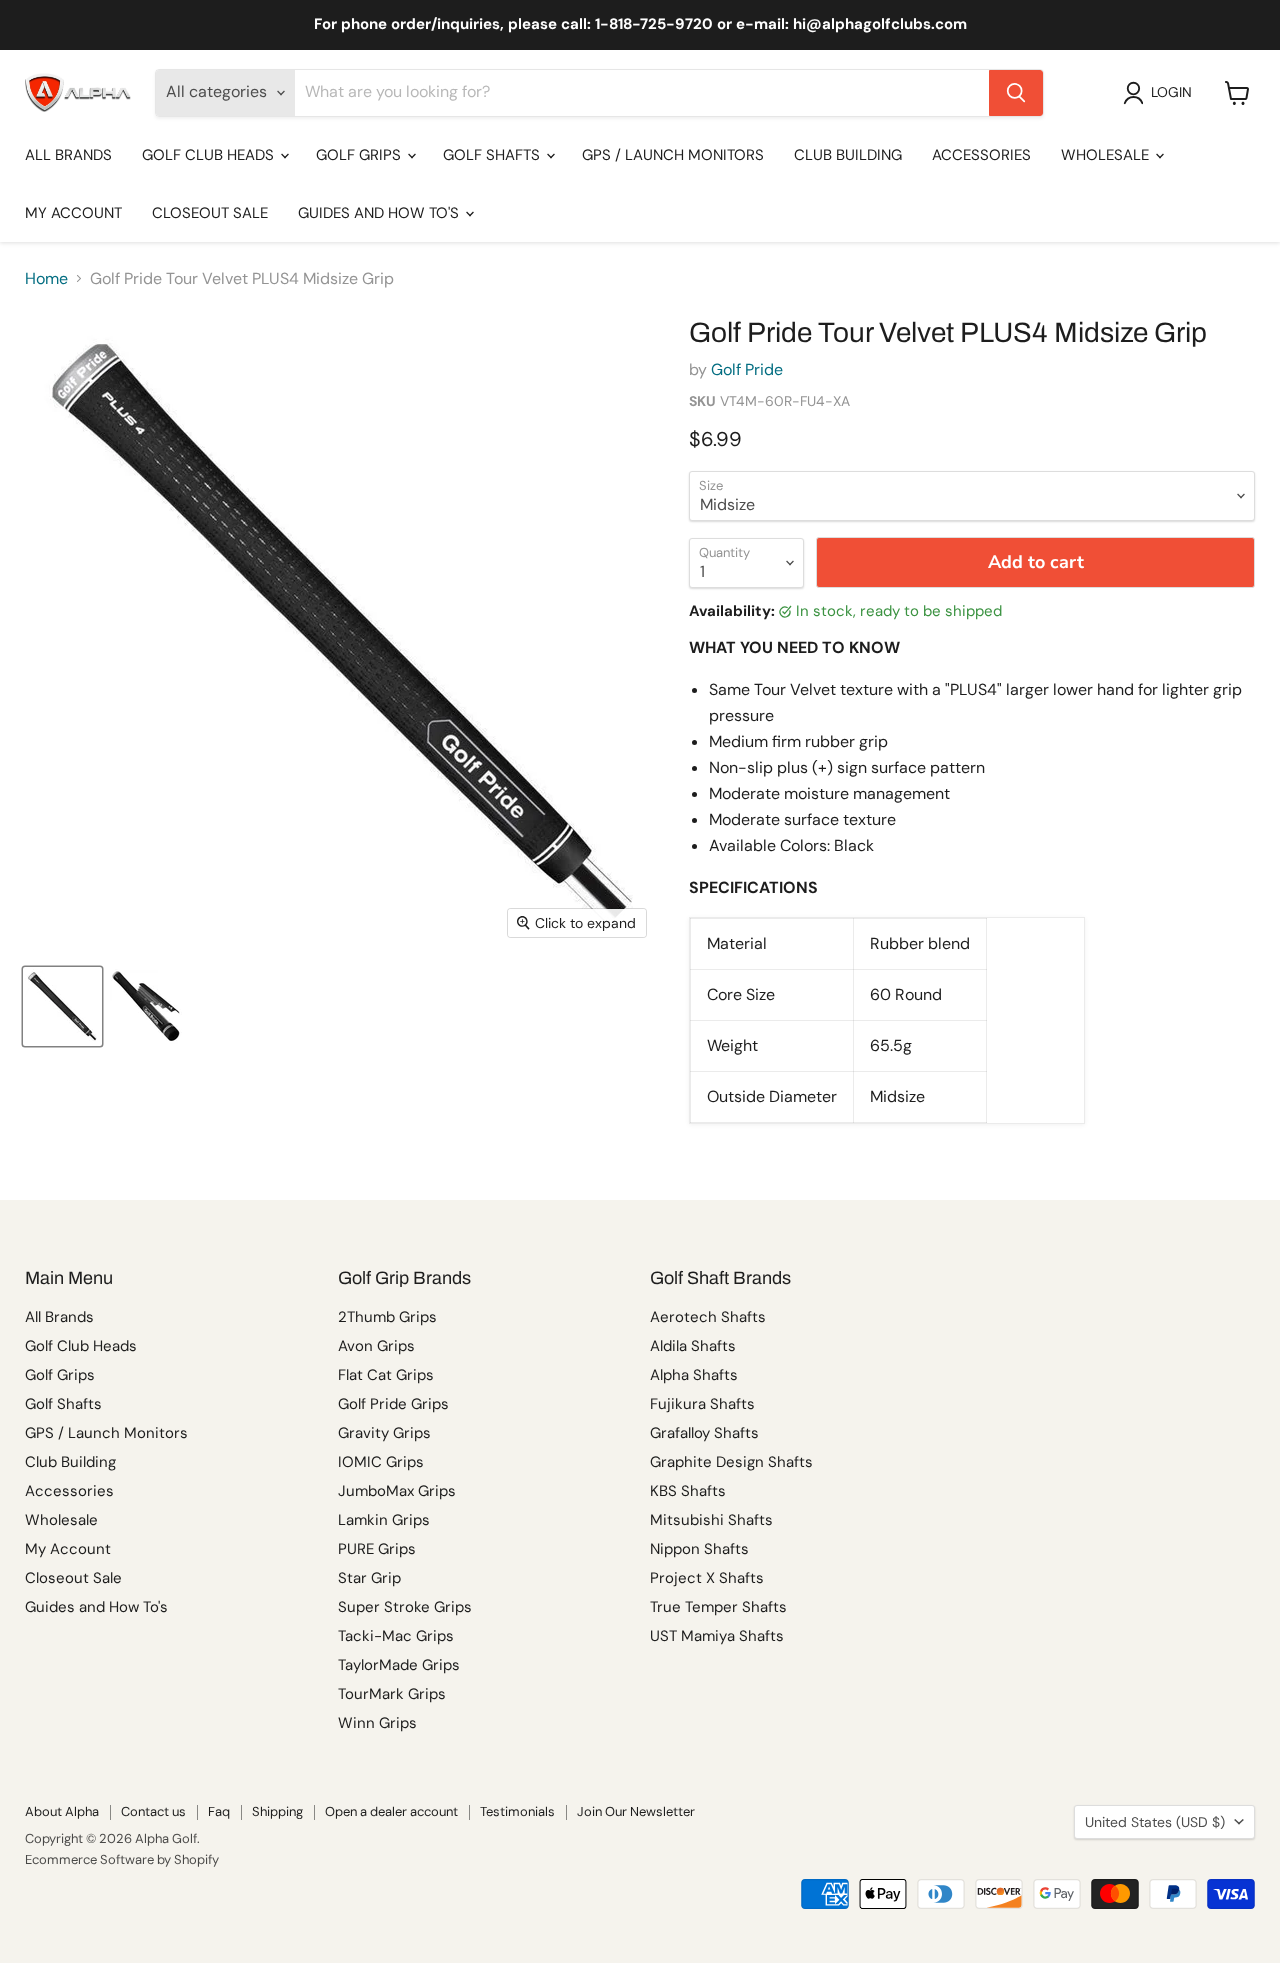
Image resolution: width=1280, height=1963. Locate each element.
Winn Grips (377, 1723)
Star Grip (369, 1578)
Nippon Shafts (699, 1549)
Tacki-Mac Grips (396, 1636)
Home (46, 279)
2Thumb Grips (387, 1317)
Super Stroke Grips (405, 1607)
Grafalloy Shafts (704, 1433)
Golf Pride (747, 369)
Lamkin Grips (384, 1520)
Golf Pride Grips (393, 1404)
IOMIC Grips (381, 1462)
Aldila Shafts (693, 1346)
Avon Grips (376, 1346)
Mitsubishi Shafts (711, 1520)
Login (1171, 92)
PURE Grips (377, 1549)
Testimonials (517, 1811)
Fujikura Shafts (702, 1404)
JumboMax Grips (397, 1491)
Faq (219, 1811)
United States (1155, 1822)
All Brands (68, 155)
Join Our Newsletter (636, 1811)
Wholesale (1107, 155)
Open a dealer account (391, 1811)
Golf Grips (360, 155)
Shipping (277, 1811)
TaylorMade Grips (399, 1665)
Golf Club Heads (210, 155)
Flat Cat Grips (386, 1375)
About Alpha (62, 1811)
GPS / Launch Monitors (673, 155)
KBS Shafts (688, 1491)
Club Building (848, 155)
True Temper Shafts (718, 1607)
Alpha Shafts (694, 1375)
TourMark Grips (392, 1694)
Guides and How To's (380, 213)
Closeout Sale (210, 213)
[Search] (1016, 93)
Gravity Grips (384, 1433)
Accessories (981, 155)
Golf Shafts (493, 155)
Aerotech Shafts (708, 1317)
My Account (73, 213)
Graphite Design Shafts (731, 1462)
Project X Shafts (707, 1578)
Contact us (153, 1811)
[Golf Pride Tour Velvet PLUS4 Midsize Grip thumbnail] (62, 1006)
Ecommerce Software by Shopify (122, 1859)
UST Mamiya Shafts (717, 1636)
